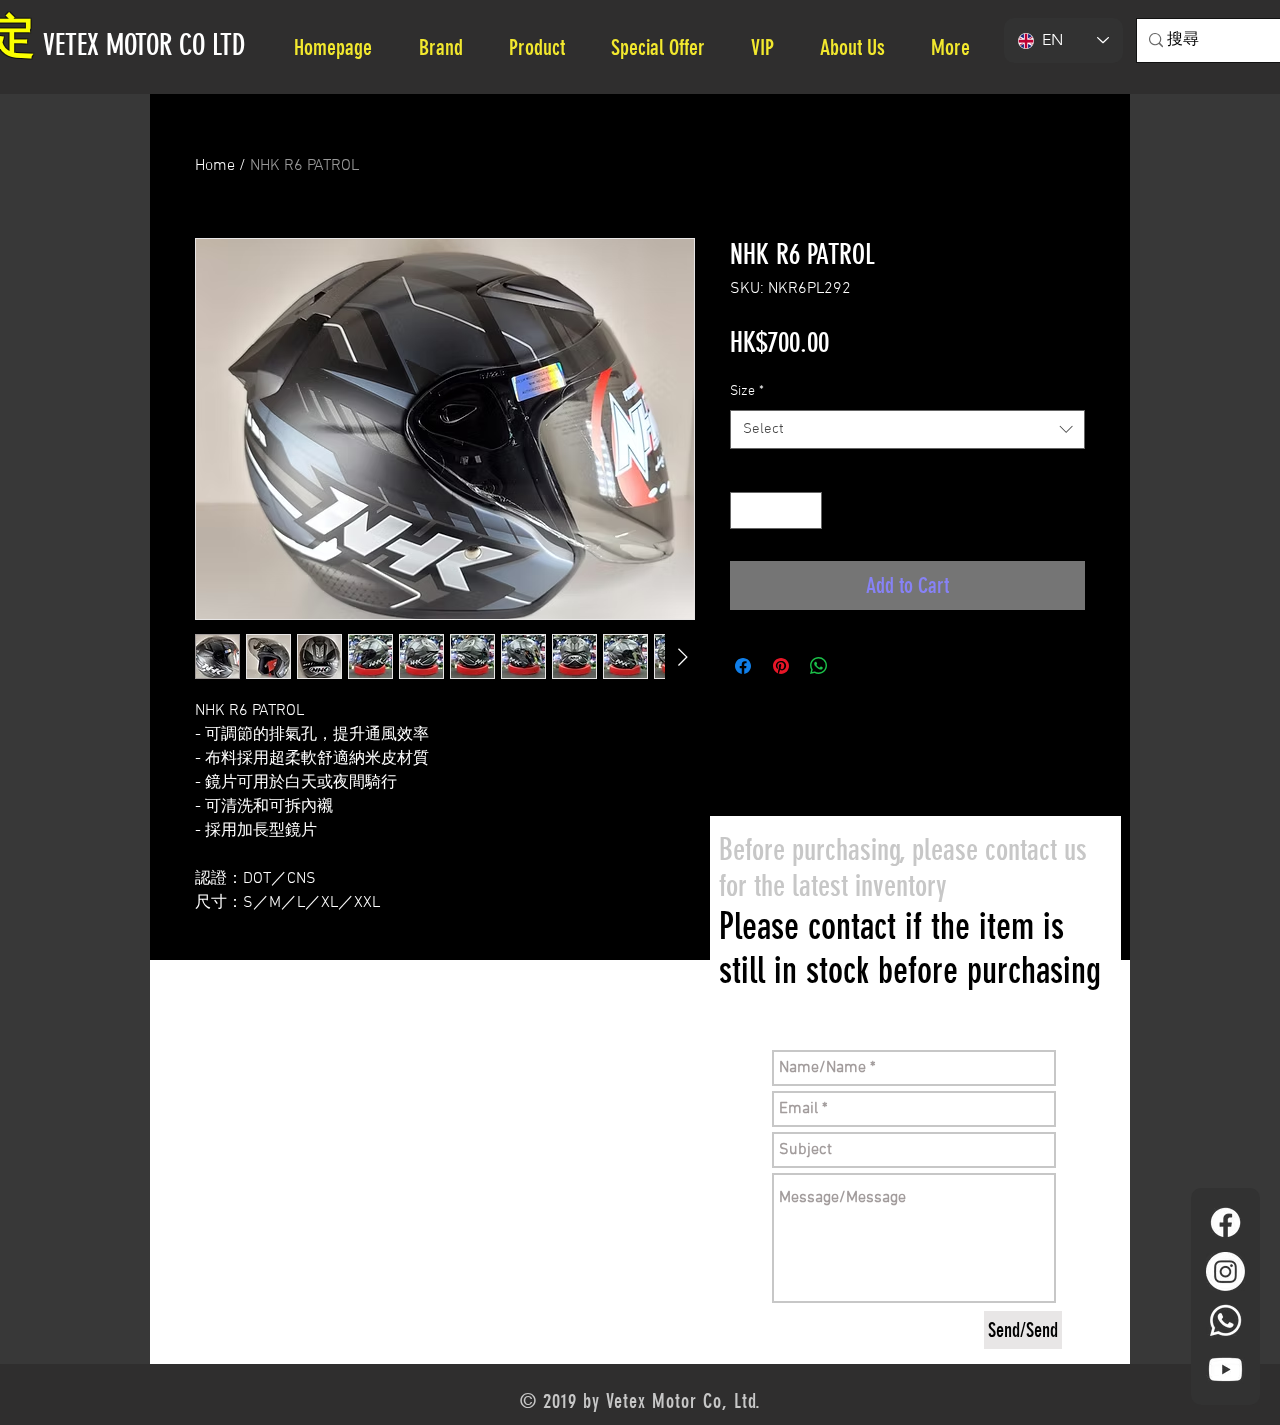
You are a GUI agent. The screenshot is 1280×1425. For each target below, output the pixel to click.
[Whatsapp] (1225, 1320)
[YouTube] (1225, 1369)
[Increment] (806, 510)
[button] (860, 47)
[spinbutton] (776, 510)
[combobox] (907, 429)
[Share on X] (857, 666)
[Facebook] (1225, 1222)
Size (747, 391)
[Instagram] (1225, 1271)
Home (215, 166)
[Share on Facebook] (743, 666)
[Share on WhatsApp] (819, 666)
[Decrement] (745, 510)
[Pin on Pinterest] (781, 666)
